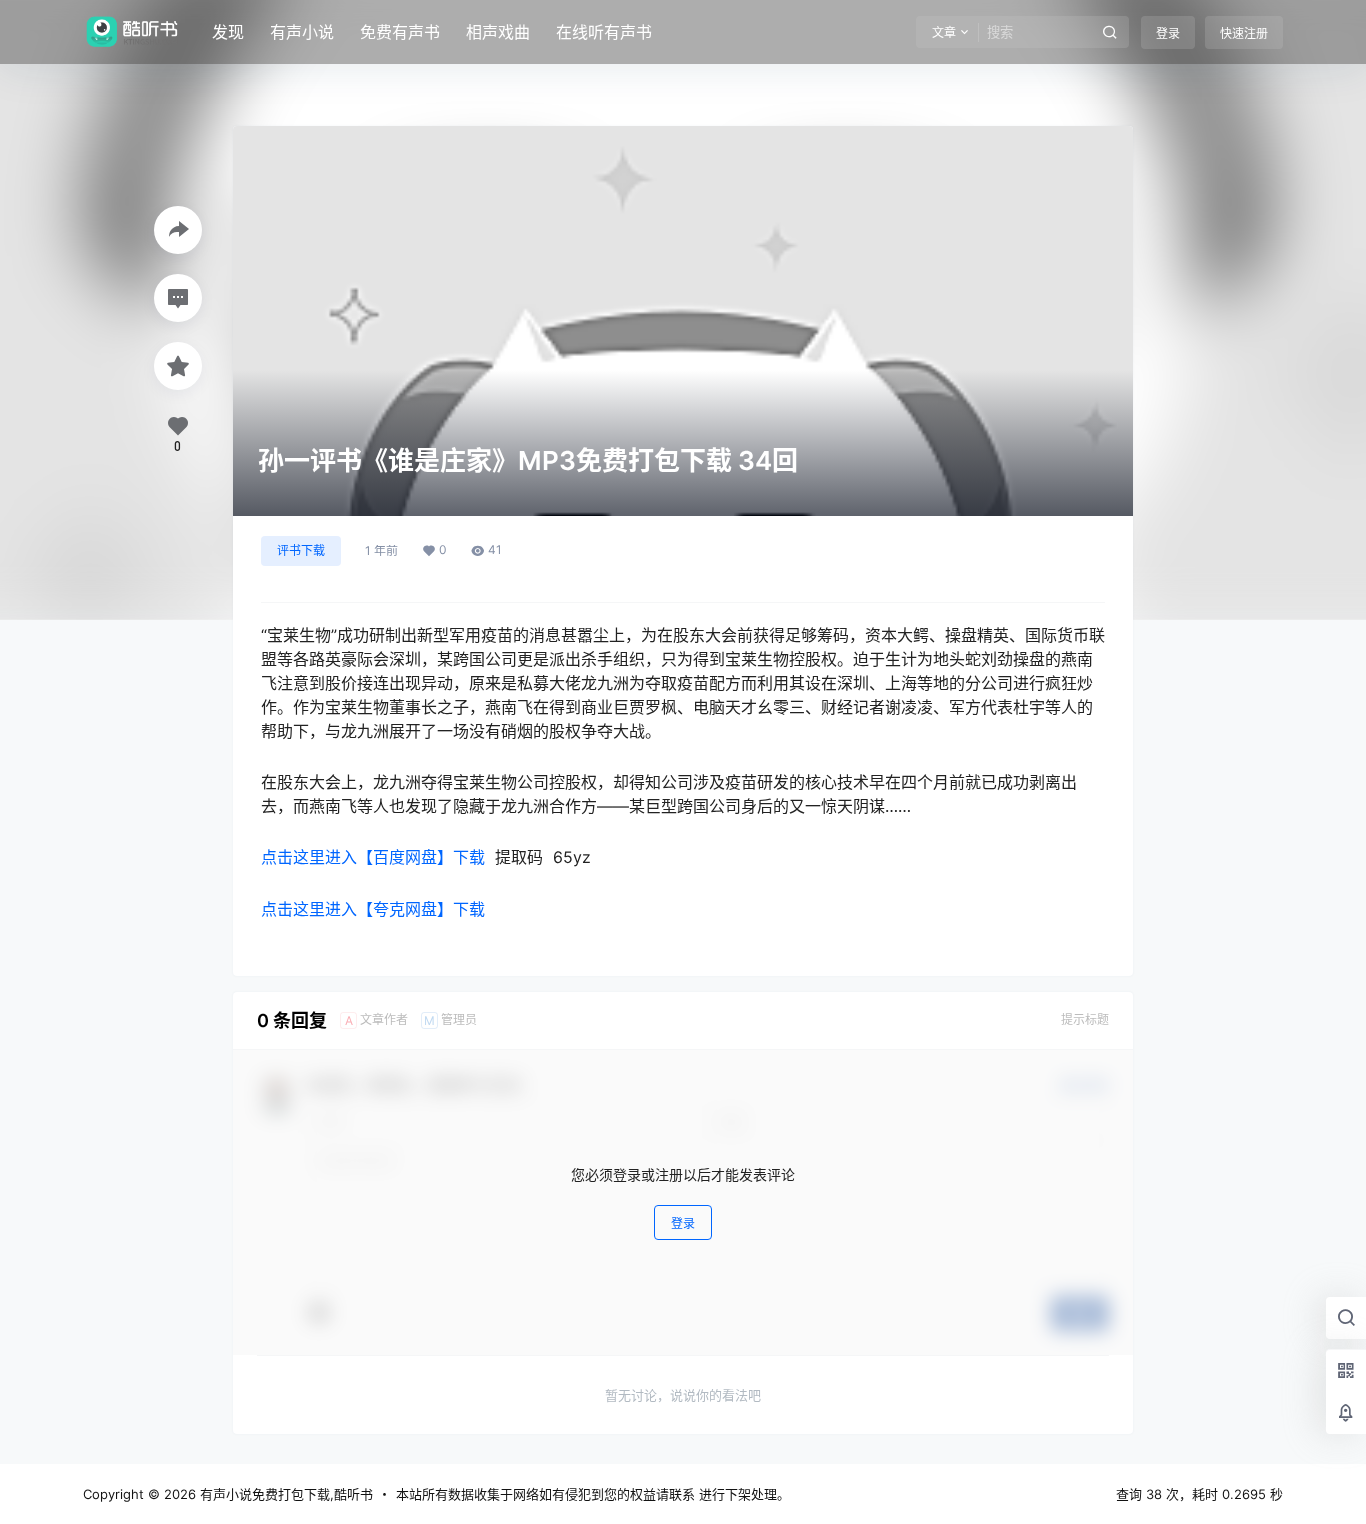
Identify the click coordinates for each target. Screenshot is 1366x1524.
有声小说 (302, 32)
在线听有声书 (604, 32)
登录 (1168, 33)
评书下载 (301, 550)
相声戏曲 (498, 32)
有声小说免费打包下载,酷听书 (284, 1494)
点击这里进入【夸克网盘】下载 (373, 909)
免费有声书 (400, 32)
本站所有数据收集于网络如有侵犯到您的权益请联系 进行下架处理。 (593, 1494)
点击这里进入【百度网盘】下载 (373, 857)
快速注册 (1244, 33)
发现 (228, 32)
